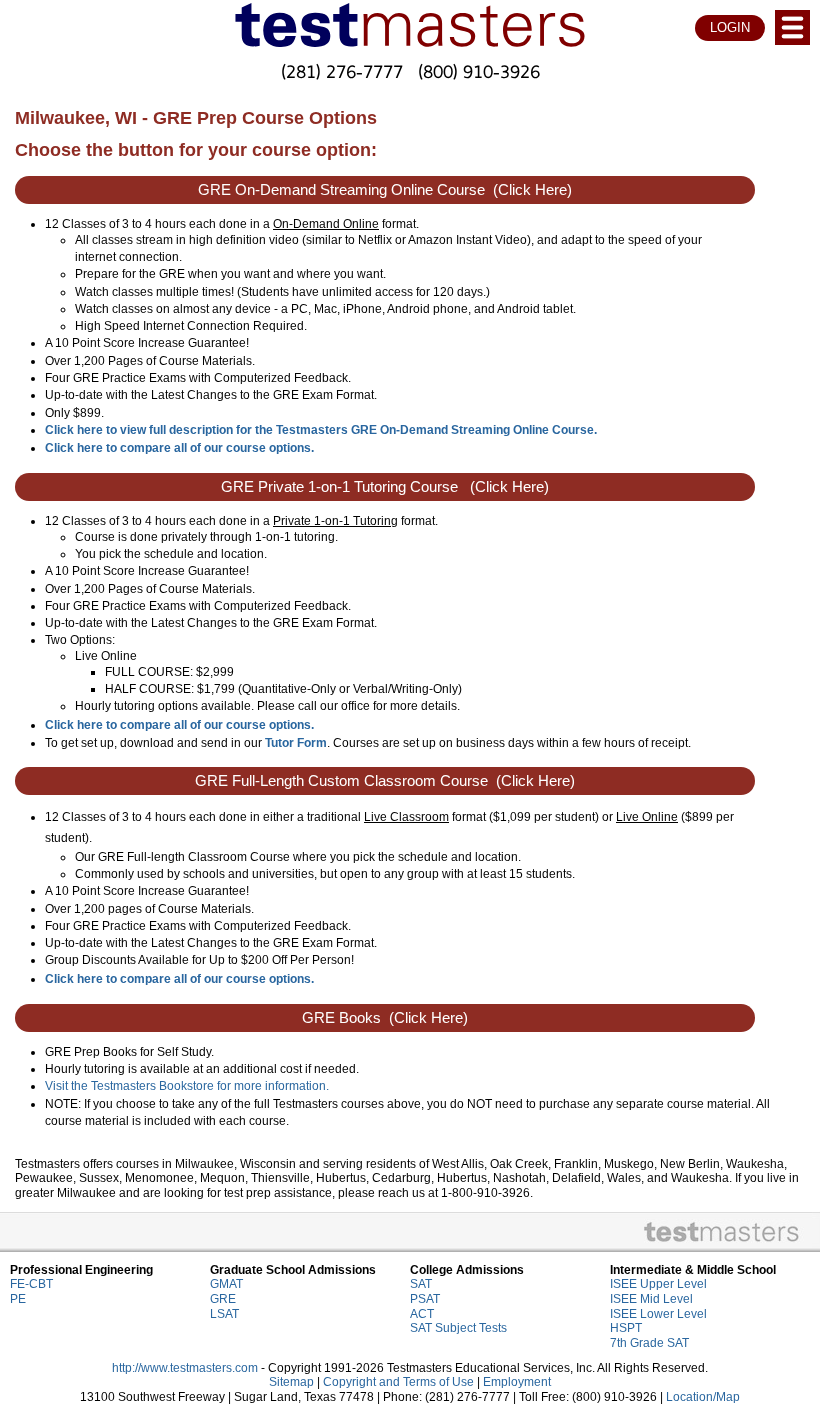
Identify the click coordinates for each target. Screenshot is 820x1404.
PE (18, 1299)
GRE (223, 1299)
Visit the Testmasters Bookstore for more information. (187, 1086)
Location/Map (703, 1397)
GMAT (226, 1284)
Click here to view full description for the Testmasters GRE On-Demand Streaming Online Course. (321, 430)
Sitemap (291, 1382)
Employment (517, 1382)
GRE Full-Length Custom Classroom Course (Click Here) (385, 781)
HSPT (626, 1328)
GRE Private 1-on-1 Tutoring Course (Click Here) (385, 487)
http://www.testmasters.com (185, 1368)
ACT (422, 1314)
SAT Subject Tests (458, 1328)
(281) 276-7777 (342, 71)
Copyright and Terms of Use (398, 1382)
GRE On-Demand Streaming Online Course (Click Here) (385, 190)
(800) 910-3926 (479, 71)
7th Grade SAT (649, 1343)
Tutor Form (296, 743)
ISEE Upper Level (658, 1284)
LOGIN (730, 27)
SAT (421, 1284)
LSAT (224, 1314)
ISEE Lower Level (658, 1314)
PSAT (425, 1299)
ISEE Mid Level (651, 1299)
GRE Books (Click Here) (385, 1018)
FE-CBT (31, 1284)
